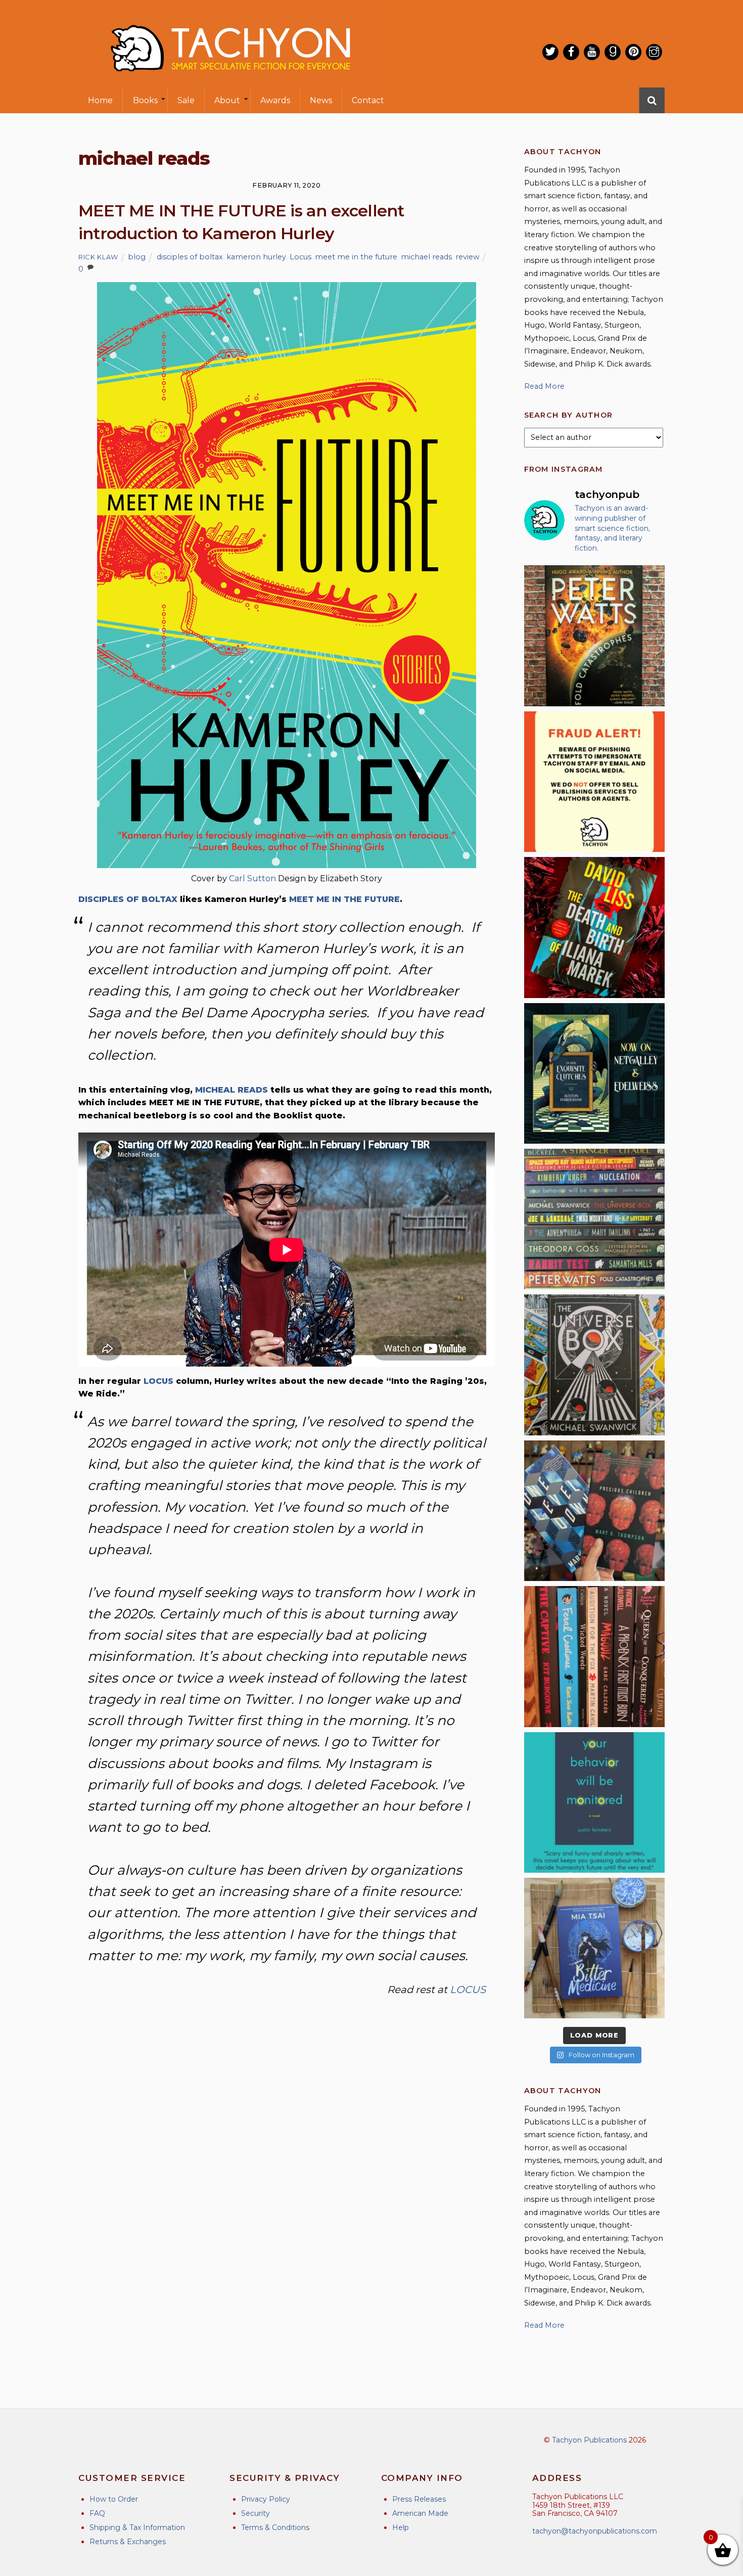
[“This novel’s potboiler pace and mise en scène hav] (594, 927)
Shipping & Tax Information (137, 2527)
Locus (300, 257)
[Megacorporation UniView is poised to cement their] (594, 1802)
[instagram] (654, 52)
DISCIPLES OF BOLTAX (128, 899)
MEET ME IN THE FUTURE (344, 899)
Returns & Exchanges (128, 2542)
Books (145, 100)
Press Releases (419, 2499)
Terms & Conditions (275, 2527)
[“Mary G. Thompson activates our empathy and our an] (594, 1511)
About (227, 100)
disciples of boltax (190, 257)
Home (100, 100)
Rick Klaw (98, 257)
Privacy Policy (266, 2499)
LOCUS (158, 1381)
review (468, 257)
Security (256, 2513)
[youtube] (592, 52)
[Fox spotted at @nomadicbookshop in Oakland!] (594, 1656)
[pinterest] (633, 52)
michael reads (426, 257)
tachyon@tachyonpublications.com (595, 2531)
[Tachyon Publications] (230, 81)
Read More (544, 386)
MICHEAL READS (231, 1090)
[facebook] (571, 52)
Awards (275, 100)
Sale (186, 100)
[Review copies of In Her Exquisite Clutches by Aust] (594, 1073)
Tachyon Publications (589, 2440)
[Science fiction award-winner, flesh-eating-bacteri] (594, 636)
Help (401, 2527)
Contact (368, 100)
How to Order (114, 2499)
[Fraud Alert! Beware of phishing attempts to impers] (594, 782)
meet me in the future (356, 257)
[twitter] (550, 52)
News (321, 100)
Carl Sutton (253, 878)
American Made (420, 2513)
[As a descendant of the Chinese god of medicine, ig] (594, 1948)
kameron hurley (256, 257)
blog (137, 257)
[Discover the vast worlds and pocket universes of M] (594, 1365)
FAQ (97, 2513)
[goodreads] (613, 52)
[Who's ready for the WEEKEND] (594, 1219)
